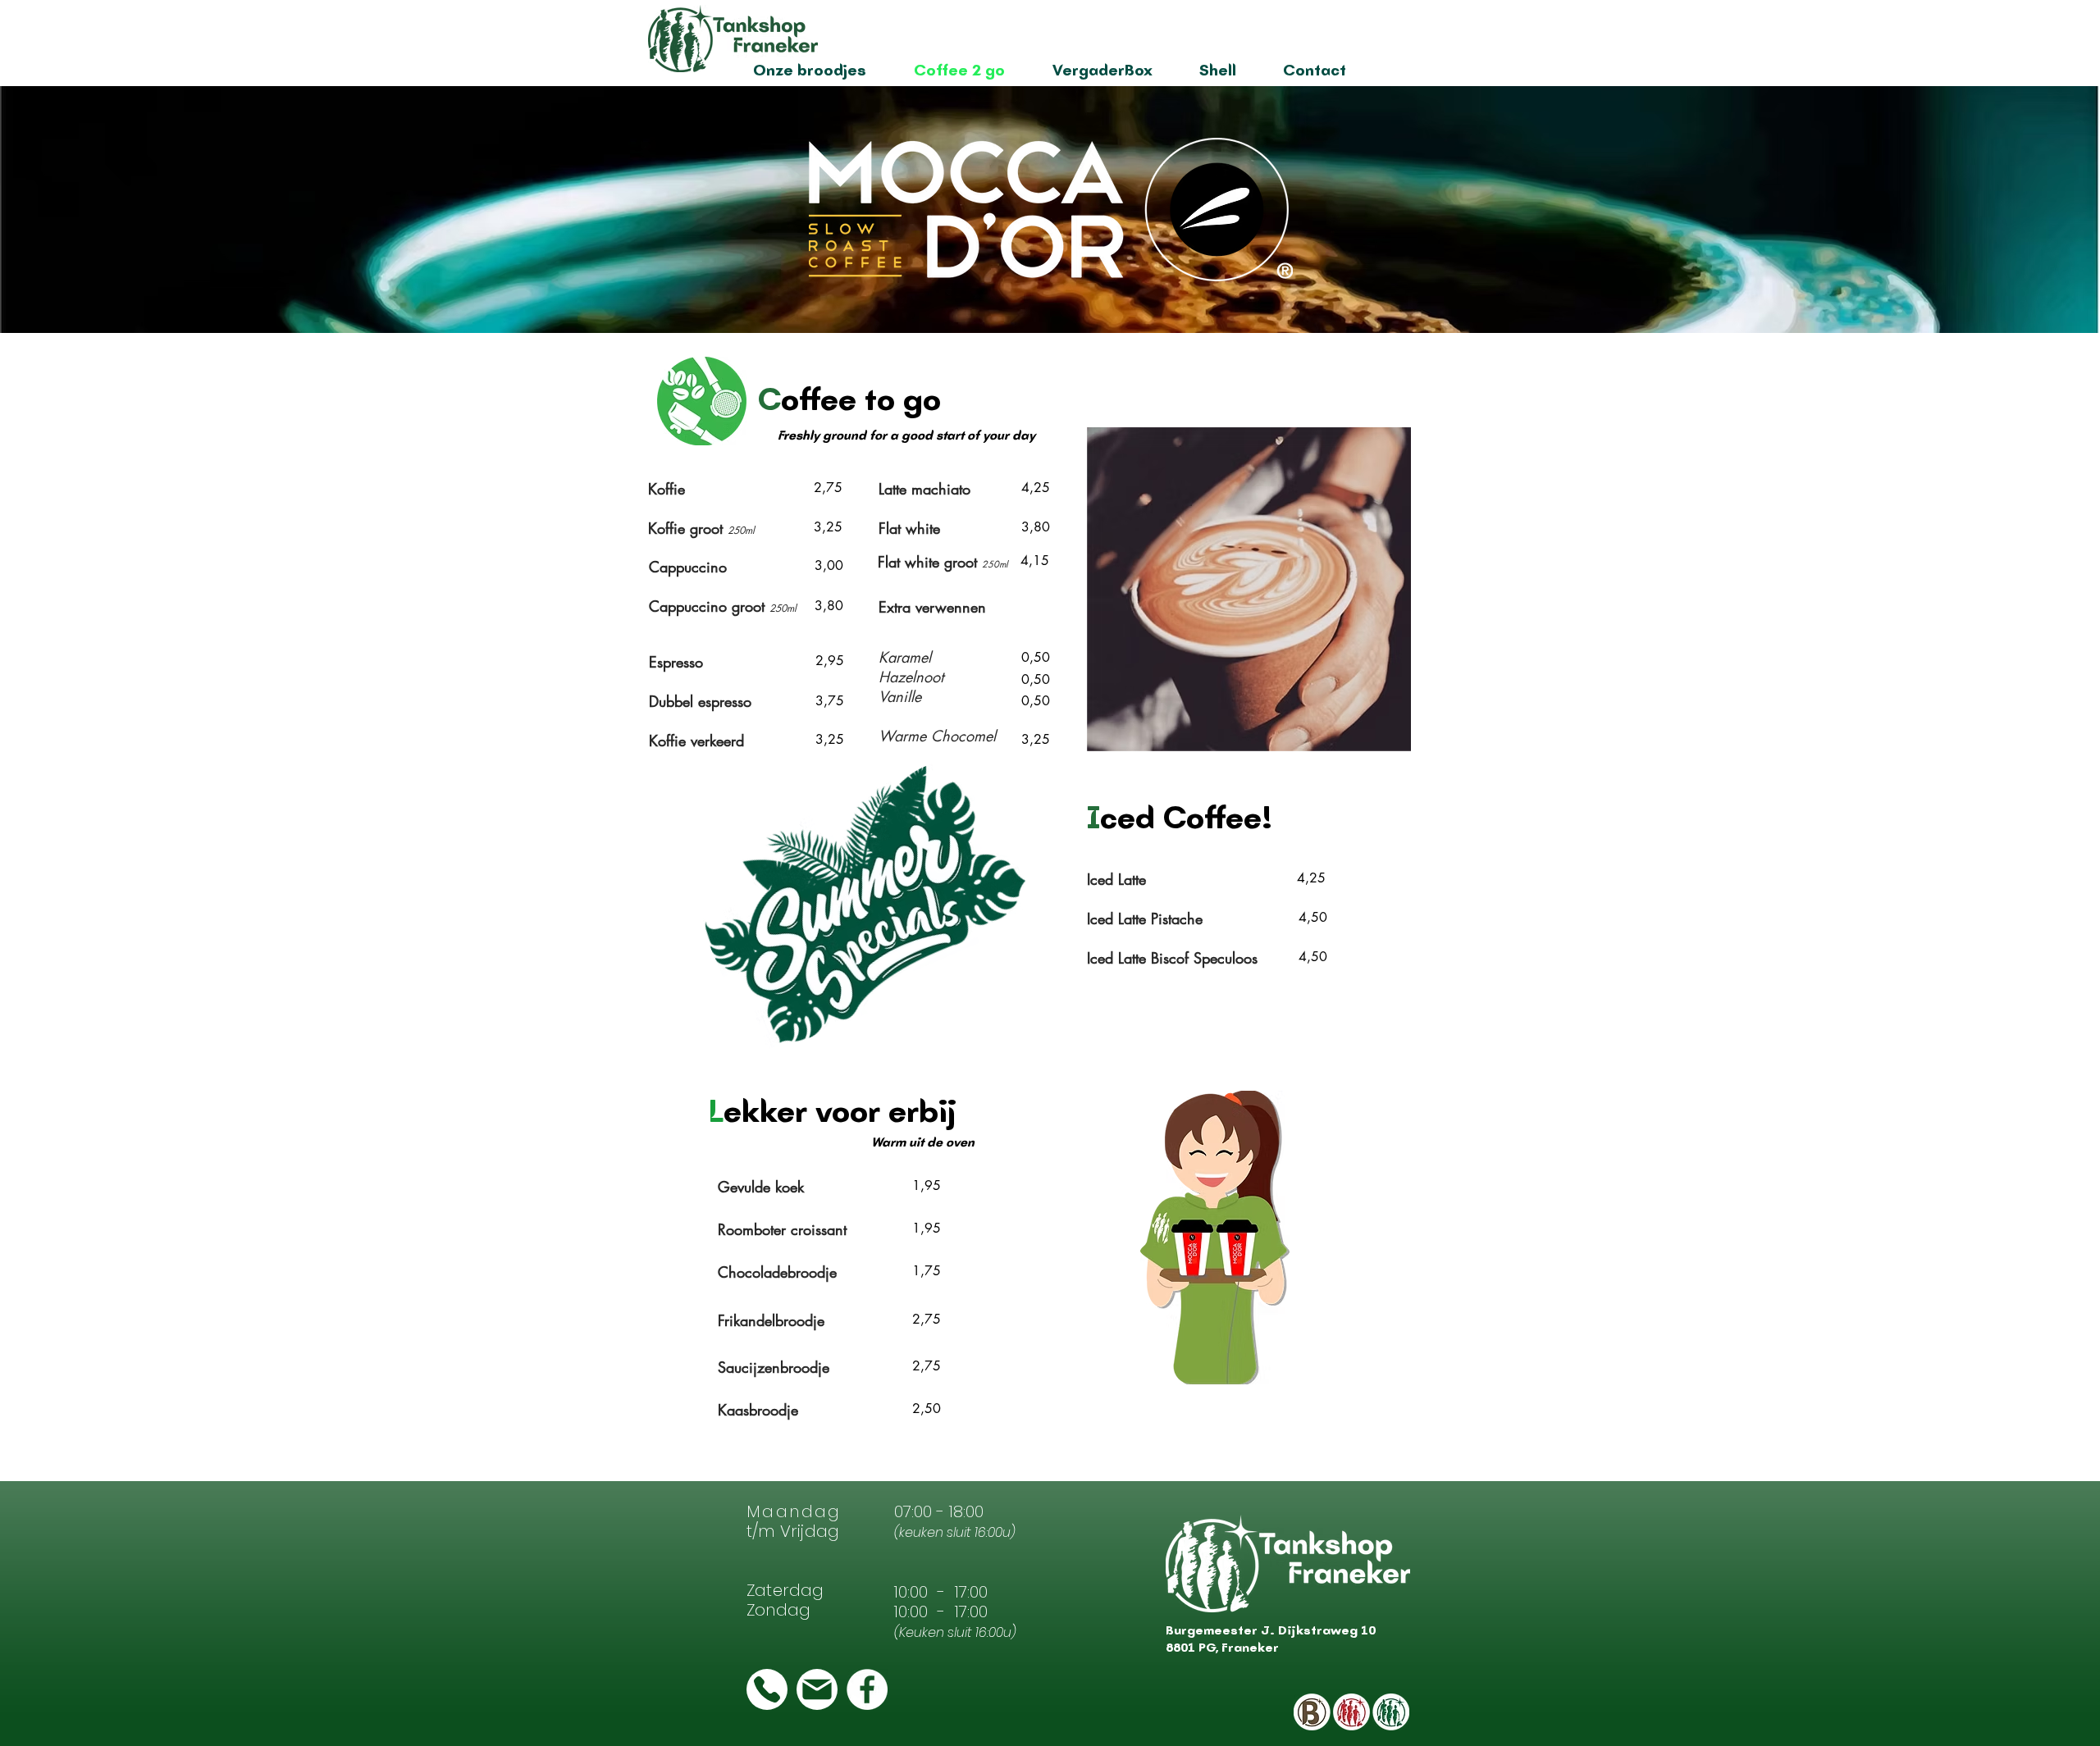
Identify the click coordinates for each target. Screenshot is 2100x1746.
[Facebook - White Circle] (867, 1689)
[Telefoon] (767, 1689)
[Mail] (817, 1689)
